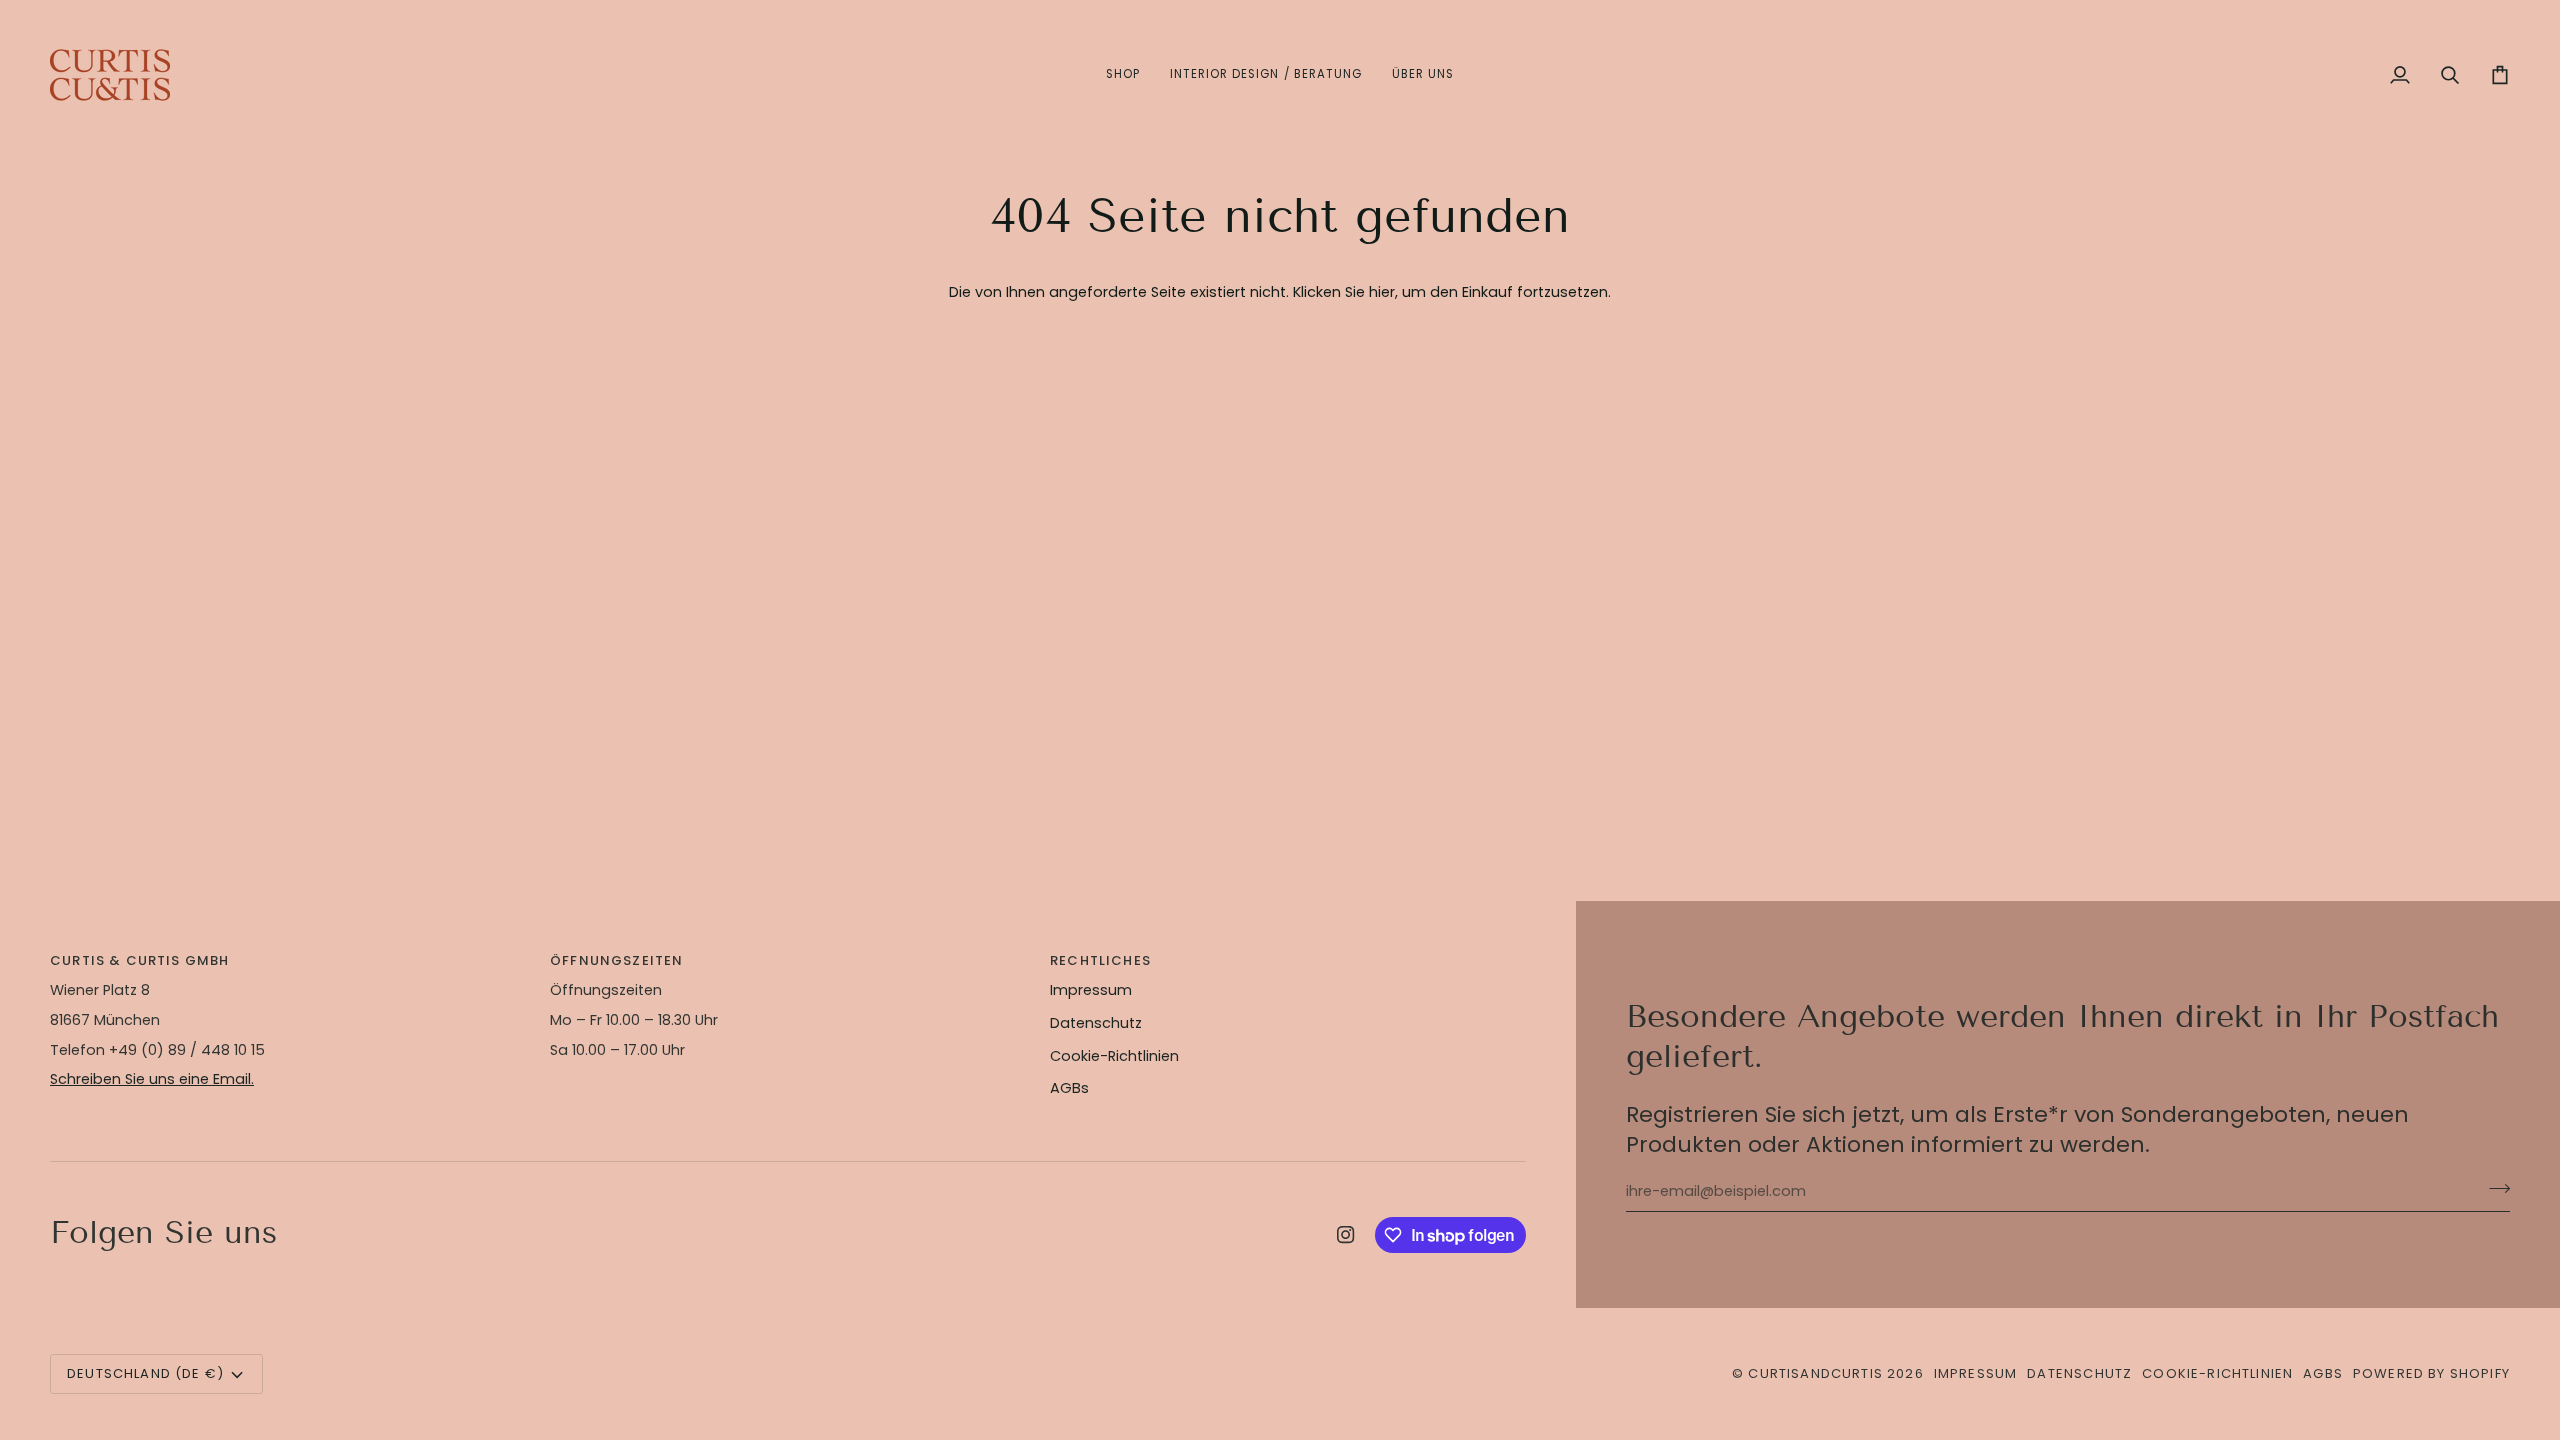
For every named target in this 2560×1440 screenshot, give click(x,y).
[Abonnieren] (2493, 1189)
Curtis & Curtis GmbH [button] (139, 960)
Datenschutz (1096, 1023)
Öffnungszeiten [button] (616, 960)
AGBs (1069, 1088)
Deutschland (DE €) (145, 1373)
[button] (1123, 75)
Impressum (1091, 990)
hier (1382, 292)
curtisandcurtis (1815, 1373)
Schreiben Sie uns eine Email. (152, 1079)
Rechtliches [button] (1100, 960)
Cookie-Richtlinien (1114, 1056)
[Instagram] (1346, 1235)
